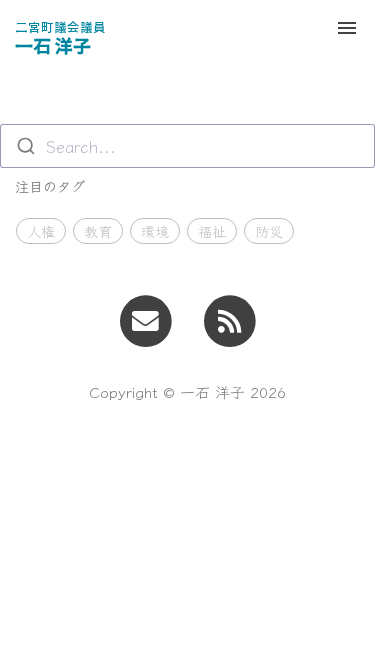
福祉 (212, 231)
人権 (41, 231)
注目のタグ (50, 186)
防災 (269, 231)
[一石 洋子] (229, 318)
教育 (98, 231)
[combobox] (187, 146)
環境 (155, 231)
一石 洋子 (60, 36)
